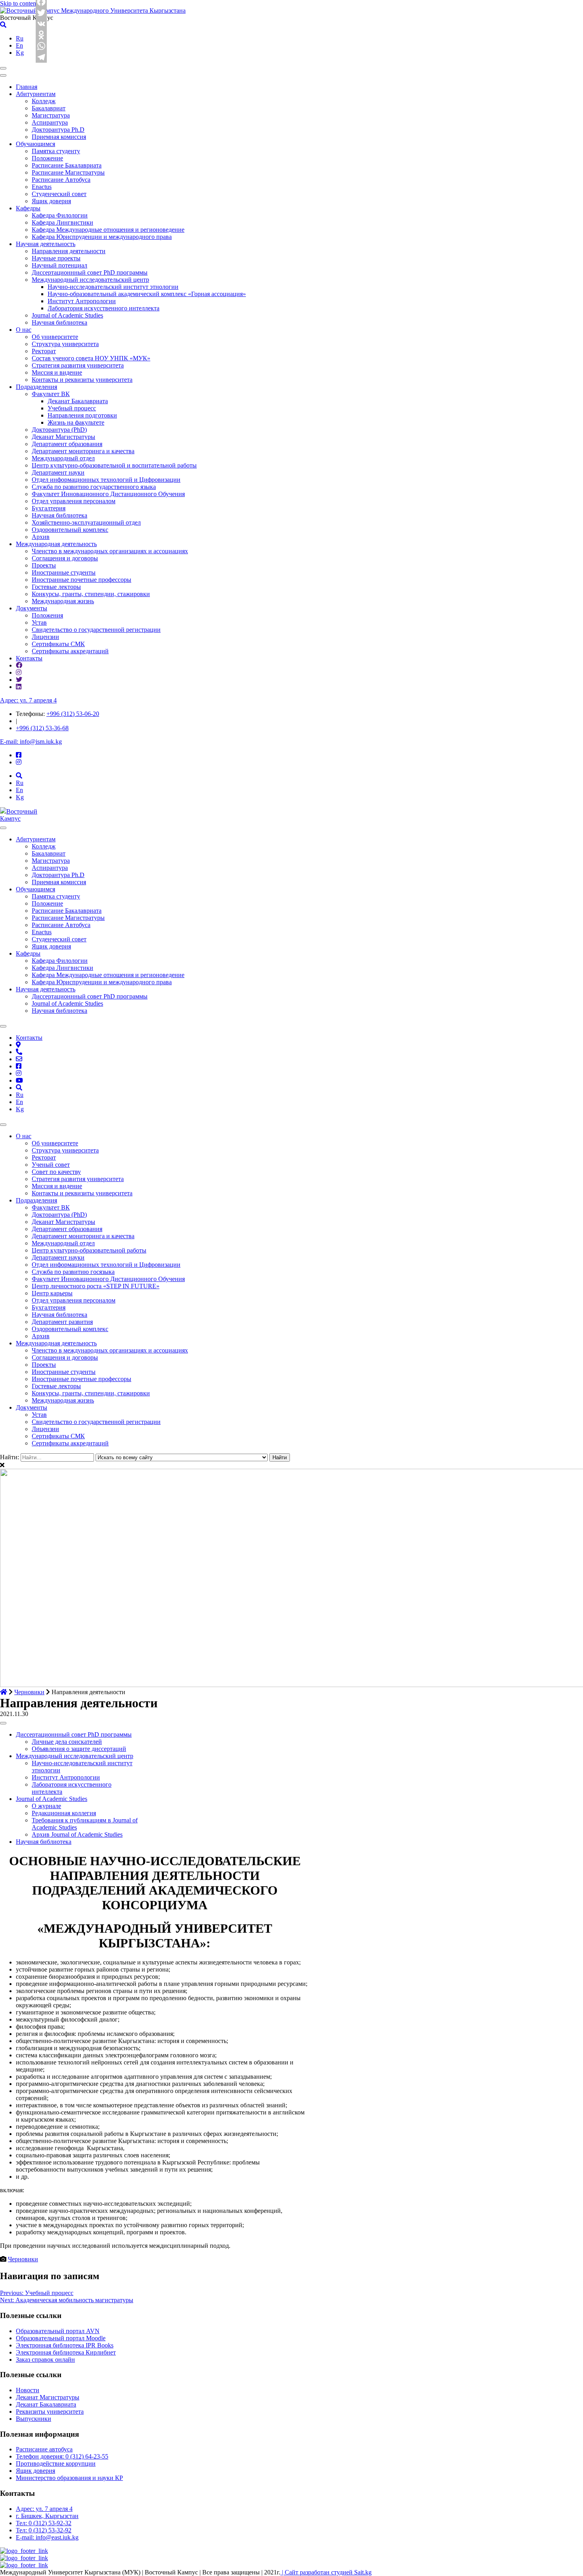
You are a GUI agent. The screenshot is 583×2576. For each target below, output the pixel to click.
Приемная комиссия (59, 137)
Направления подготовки (82, 415)
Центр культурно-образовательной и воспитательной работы (114, 465)
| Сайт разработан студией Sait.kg (326, 2572)
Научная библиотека (59, 322)
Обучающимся (35, 144)
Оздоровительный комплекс (70, 530)
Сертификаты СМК (58, 644)
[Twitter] (42, 13)
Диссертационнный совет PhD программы (90, 272)
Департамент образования (67, 444)
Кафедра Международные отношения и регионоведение (108, 230)
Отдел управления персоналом (74, 501)
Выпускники (34, 2419)
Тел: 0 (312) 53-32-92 (44, 2530)
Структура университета (65, 344)
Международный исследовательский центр (90, 280)
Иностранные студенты (64, 572)
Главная (27, 87)
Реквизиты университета (50, 2412)
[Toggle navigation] (3, 68)
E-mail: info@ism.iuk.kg (31, 742)
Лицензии (45, 637)
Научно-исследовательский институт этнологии (113, 287)
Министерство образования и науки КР (69, 2478)
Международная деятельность (56, 544)
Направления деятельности (69, 251)
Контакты (29, 658)
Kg (20, 53)
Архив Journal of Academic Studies (77, 1834)
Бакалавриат (49, 108)
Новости (28, 2390)
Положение (47, 158)
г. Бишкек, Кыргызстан (47, 2516)
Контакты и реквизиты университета (82, 380)
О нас (24, 330)
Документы (32, 608)
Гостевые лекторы (56, 587)
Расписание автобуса (44, 2449)
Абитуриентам (36, 94)
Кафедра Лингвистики (62, 222)
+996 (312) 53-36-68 (42, 728)
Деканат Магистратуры (63, 437)
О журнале (46, 1806)
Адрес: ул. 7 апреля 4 (28, 700)
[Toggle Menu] (3, 828)
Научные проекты (56, 258)
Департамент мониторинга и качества (83, 451)
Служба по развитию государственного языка (94, 487)
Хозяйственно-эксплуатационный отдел (86, 522)
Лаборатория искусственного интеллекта (104, 308)
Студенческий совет (59, 194)
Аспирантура (50, 122)
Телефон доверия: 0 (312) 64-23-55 (62, 2456)
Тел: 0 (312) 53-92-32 (44, 2523)
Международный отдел (63, 458)
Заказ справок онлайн (45, 2360)
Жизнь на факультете (76, 422)
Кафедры (28, 208)
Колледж (44, 101)
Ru (20, 38)
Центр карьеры (52, 1293)
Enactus (42, 187)
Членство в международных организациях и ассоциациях (110, 551)
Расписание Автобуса (61, 180)
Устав (39, 622)
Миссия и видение (57, 372)
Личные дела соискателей (67, 1742)
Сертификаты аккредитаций (70, 651)
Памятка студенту (56, 151)
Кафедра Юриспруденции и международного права (102, 237)
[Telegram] (42, 57)
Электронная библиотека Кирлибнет (66, 2352)
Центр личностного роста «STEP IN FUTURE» (96, 1286)
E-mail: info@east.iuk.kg (47, 2537)
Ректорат (44, 351)
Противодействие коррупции (56, 2463)
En (19, 45)
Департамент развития (62, 1322)
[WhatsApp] (42, 46)
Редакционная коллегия (64, 1813)
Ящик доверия (51, 201)
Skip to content (19, 3)
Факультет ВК (51, 394)
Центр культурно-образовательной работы (89, 1250)
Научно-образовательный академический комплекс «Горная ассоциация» (147, 294)
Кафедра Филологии (60, 215)
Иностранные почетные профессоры (82, 580)
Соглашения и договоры (65, 558)
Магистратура (51, 115)
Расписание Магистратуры (68, 172)
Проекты (44, 565)
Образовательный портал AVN (58, 2331)
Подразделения (36, 387)
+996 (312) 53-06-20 (73, 714)
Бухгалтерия (49, 508)
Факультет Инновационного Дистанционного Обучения (108, 494)
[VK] (42, 24)
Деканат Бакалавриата (78, 401)
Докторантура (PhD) (59, 430)
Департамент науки (58, 472)
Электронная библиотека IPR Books (65, 2345)
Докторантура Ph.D (58, 130)
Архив (41, 537)
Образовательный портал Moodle (61, 2338)
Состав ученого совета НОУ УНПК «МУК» (91, 358)
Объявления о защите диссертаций (79, 1749)
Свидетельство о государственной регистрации (96, 630)
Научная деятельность (46, 244)
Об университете (55, 337)
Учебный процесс (72, 408)
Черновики (23, 2259)
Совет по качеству (56, 1172)
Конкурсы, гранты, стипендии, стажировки (91, 594)
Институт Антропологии (82, 301)
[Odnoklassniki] (42, 35)
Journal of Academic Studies (67, 315)
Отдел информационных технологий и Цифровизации (106, 480)
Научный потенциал (59, 265)
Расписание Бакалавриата (67, 165)
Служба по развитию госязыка (73, 1272)
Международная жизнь (63, 601)
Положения (47, 615)
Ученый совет (51, 1165)
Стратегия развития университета (78, 365)
